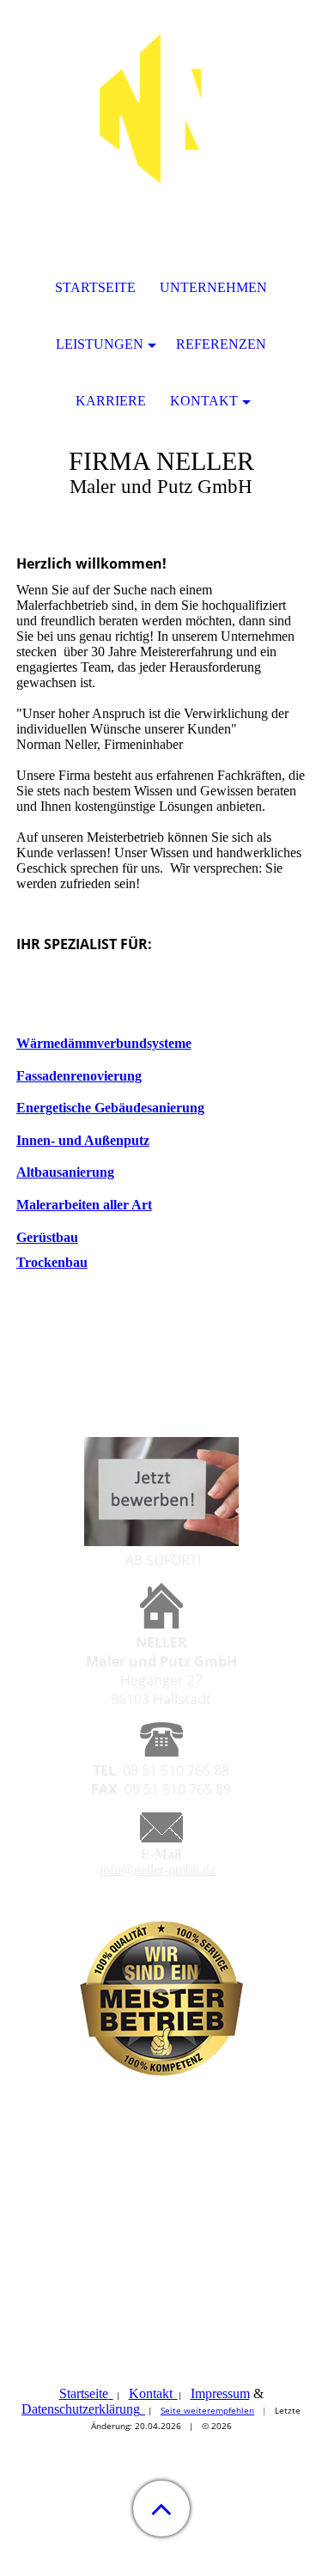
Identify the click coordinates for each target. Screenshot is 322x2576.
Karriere (111, 401)
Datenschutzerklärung (81, 2409)
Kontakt (151, 2393)
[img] (161, 107)
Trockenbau (52, 1262)
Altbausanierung (65, 1172)
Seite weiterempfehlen (207, 2410)
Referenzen (221, 344)
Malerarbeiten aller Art (84, 1205)
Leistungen (100, 344)
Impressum (220, 2393)
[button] (161, 2509)
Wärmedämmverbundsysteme (104, 1043)
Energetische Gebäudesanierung (110, 1108)
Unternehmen (213, 287)
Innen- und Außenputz (83, 1140)
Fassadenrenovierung (79, 1076)
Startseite (84, 2393)
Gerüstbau (47, 1237)
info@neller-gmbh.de (158, 1870)
